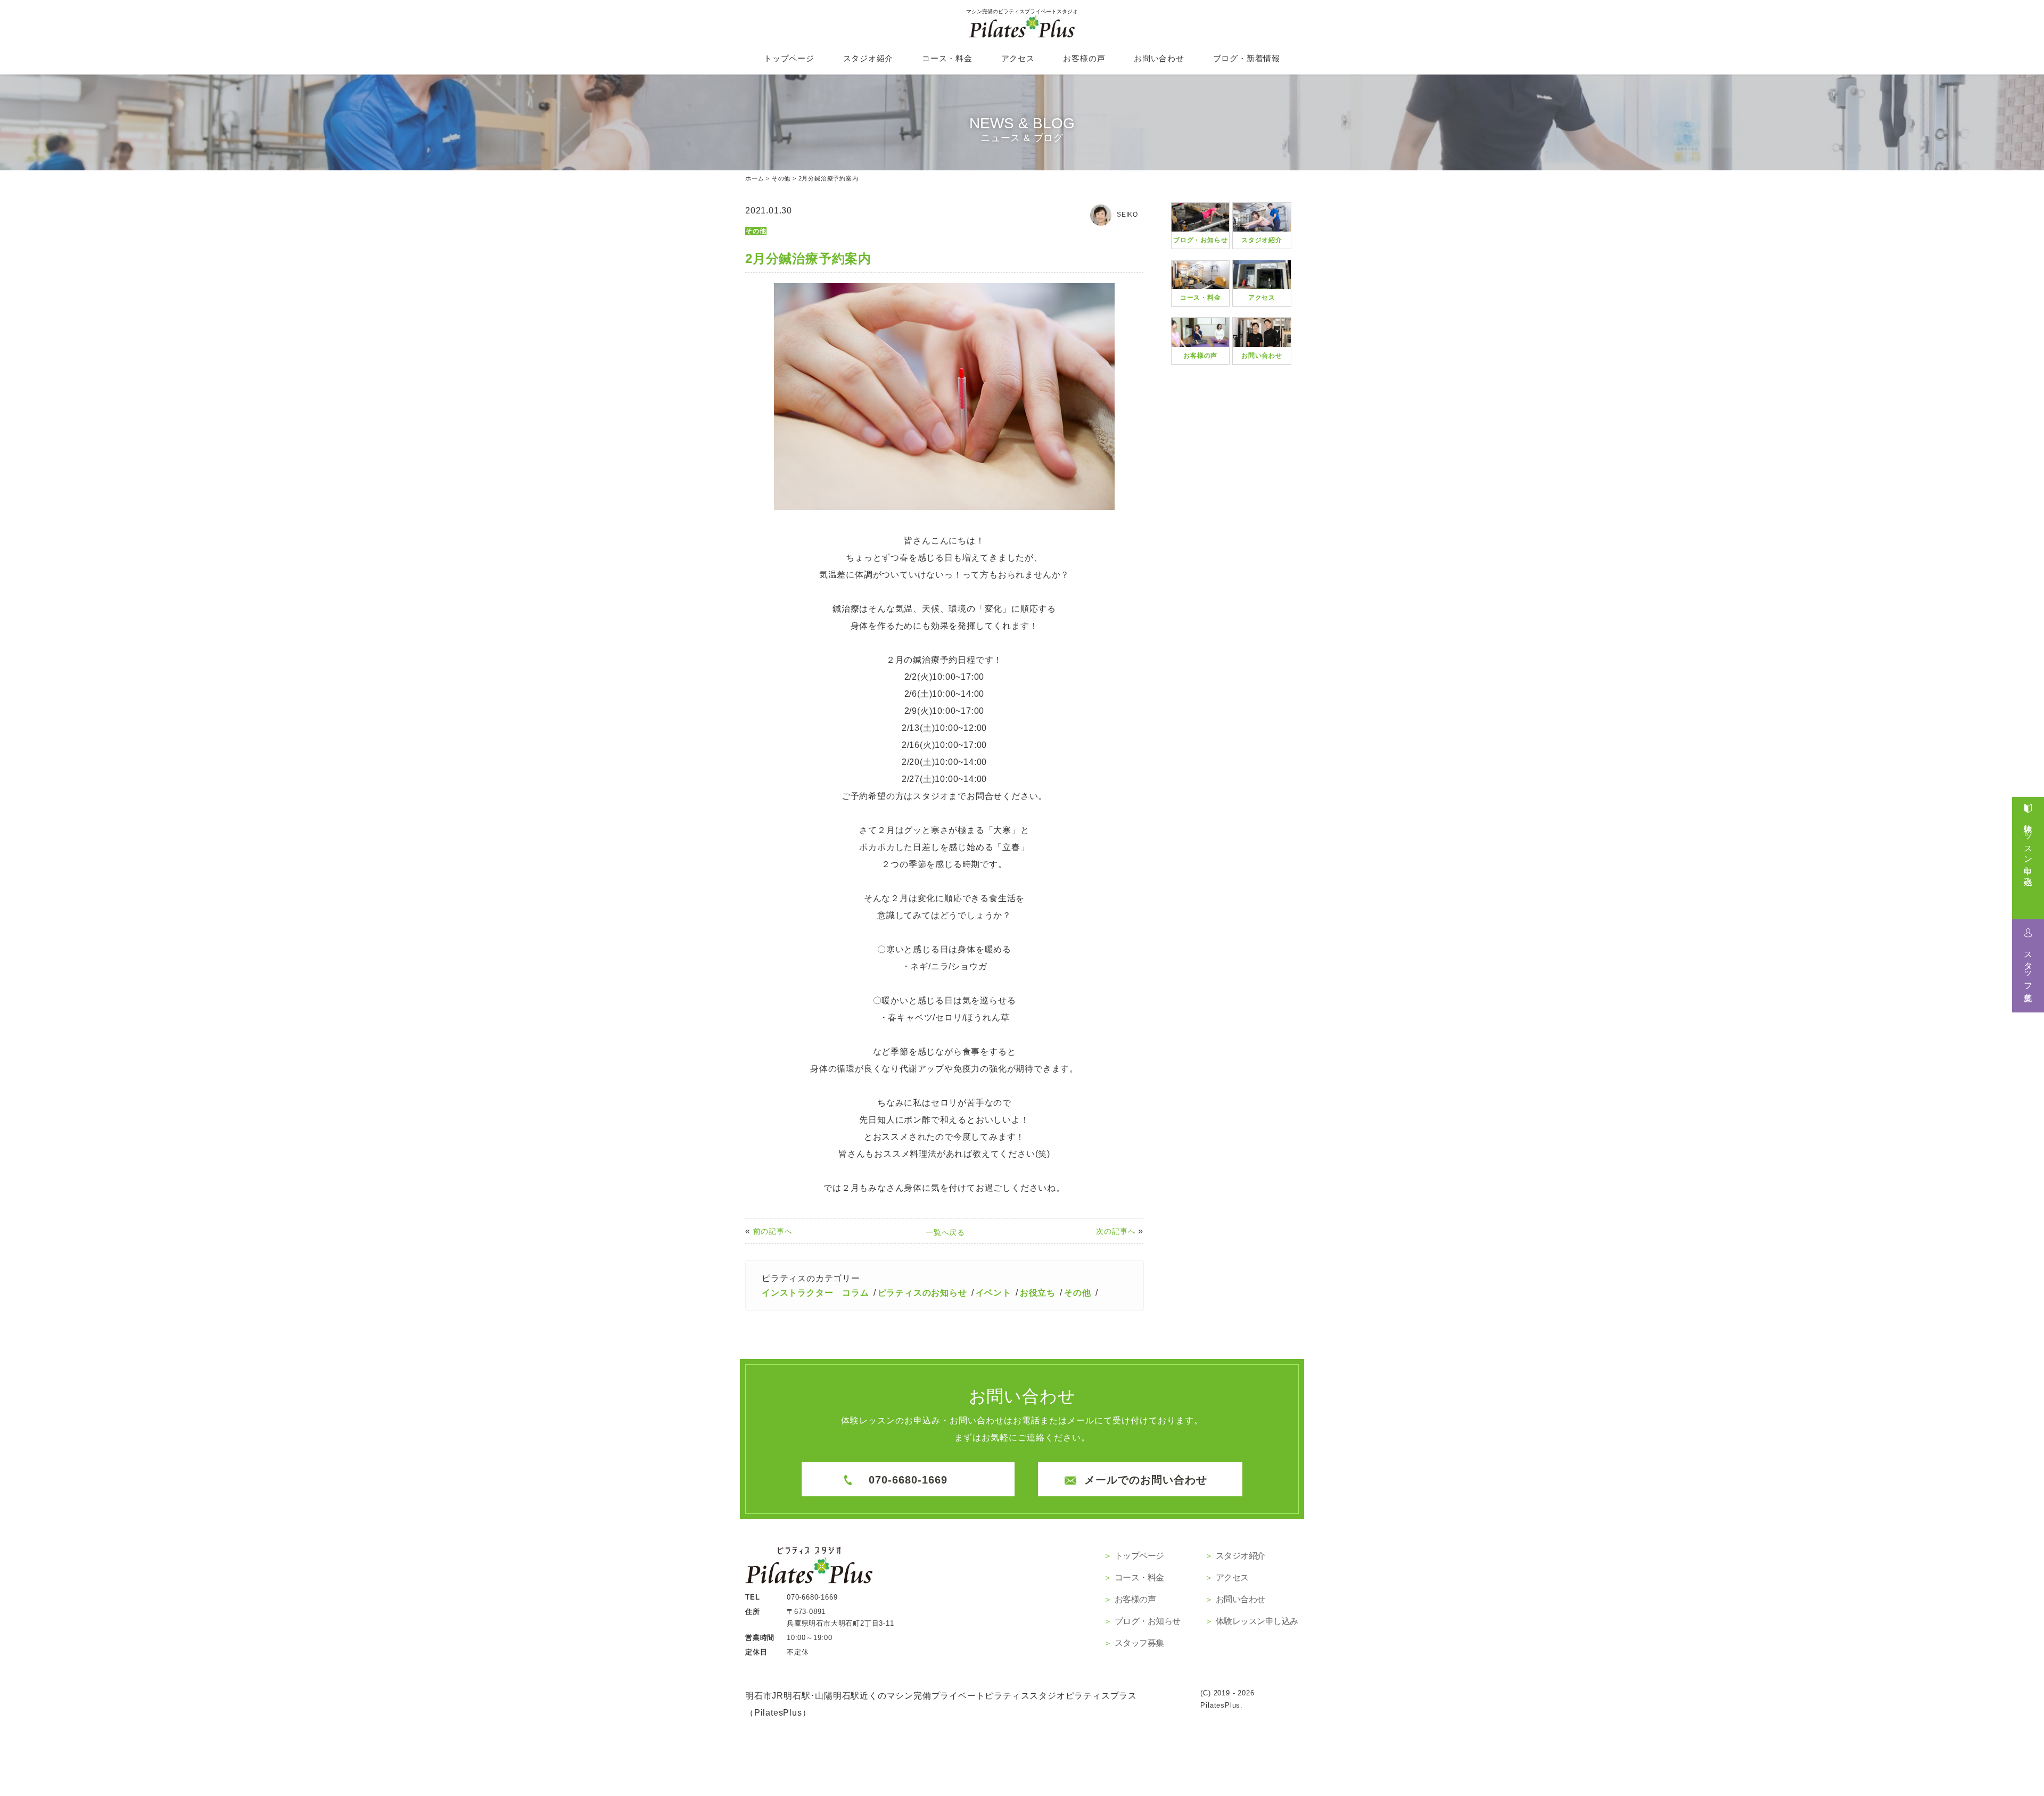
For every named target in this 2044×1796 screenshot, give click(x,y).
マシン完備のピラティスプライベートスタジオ (1022, 11)
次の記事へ (1116, 1231)
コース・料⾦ (947, 58)
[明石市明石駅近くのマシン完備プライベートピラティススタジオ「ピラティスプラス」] (809, 1572)
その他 (756, 231)
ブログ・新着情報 (1247, 58)
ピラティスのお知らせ (922, 1293)
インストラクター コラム (815, 1293)
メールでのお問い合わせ (1146, 1480)
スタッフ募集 (2028, 967)
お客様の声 (1084, 58)
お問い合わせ (1159, 58)
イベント (994, 1293)
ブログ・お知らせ (1148, 1621)
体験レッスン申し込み (2028, 850)
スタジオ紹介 (868, 58)
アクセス (1018, 58)
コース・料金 (1139, 1577)
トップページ (789, 58)
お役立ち (1038, 1293)
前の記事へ (773, 1231)
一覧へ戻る (945, 1232)
